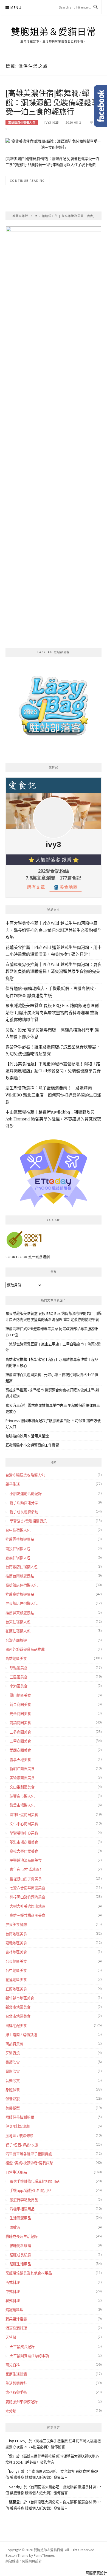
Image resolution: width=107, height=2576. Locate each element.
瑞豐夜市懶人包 (22, 1796)
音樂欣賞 (13, 2081)
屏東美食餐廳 (16, 1924)
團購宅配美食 (16, 2026)
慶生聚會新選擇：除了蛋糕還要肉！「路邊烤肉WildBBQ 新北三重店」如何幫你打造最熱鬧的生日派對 (53, 1095)
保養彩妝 (13, 2099)
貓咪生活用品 (20, 2264)
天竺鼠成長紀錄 (22, 2347)
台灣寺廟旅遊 (16, 1640)
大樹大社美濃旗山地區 (27, 1906)
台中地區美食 (16, 1970)
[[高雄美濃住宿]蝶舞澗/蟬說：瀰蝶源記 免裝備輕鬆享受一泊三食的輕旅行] (54, 144)
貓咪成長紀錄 (20, 2255)
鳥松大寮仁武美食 (24, 1851)
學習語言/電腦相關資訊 (28, 1521)
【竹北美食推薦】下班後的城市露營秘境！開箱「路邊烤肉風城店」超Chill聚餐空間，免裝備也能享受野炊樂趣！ (53, 1071)
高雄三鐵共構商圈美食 (27, 1915)
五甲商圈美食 (20, 1741)
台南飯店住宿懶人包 (22, 1567)
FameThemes (44, 2555)
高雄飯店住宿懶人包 (22, 123)
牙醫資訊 (13, 2053)
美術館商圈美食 (22, 1778)
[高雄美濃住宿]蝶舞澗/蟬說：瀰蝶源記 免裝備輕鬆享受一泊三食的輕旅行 (52, 102)
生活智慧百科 (16, 2383)
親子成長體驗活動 (24, 1512)
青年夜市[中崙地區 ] (25, 1869)
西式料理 (13, 2282)
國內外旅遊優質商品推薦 (25, 1649)
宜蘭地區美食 (16, 1989)
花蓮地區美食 (16, 1980)
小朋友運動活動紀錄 (26, 1494)
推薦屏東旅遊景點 (20, 1613)
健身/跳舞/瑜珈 (18, 2126)
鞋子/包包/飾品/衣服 (22, 2145)
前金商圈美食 (20, 1704)
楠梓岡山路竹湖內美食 (27, 1897)
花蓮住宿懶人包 (18, 1631)
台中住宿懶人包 (18, 1530)
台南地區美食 (16, 1934)
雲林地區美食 (16, 1952)
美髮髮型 (13, 2108)
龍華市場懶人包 (22, 1805)
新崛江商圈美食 (22, 1769)
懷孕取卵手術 (16, 2392)
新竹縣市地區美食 (20, 1998)
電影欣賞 (13, 2071)
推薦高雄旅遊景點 (20, 1594)
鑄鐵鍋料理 (14, 2310)
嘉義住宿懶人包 (18, 1558)
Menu (16, 8)
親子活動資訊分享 (24, 1503)
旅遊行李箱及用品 (24, 2200)
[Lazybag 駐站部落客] (54, 708)
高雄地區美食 (16, 1658)
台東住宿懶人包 (18, 1622)
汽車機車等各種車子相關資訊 (29, 2154)
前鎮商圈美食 (20, 1723)
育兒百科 (13, 2365)
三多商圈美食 (20, 1732)
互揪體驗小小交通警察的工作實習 (32, 1445)
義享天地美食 (20, 1760)
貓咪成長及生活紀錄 (22, 2236)
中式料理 (13, 2292)
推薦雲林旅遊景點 (20, 1539)
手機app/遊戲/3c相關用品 (30, 2190)
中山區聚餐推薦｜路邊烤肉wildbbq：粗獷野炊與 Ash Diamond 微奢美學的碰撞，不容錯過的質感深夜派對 (53, 1119)
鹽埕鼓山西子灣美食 (26, 1879)
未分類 (11, 2411)
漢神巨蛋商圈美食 (24, 1815)
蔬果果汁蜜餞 (16, 2319)
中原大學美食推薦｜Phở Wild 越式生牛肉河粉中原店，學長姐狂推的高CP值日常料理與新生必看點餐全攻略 (53, 930)
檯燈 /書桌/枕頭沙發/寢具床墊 (29, 2163)
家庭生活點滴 (16, 2374)
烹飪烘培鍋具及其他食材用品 (29, 2273)
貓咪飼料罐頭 (20, 2246)
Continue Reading (27, 180)
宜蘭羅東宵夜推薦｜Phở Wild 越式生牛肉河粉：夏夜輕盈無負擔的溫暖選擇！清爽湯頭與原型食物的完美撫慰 (54, 971)
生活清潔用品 (20, 2218)
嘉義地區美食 (16, 1943)
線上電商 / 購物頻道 (21, 2035)
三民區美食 (19, 1677)
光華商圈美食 (20, 1714)
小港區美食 (19, 1686)
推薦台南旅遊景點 (20, 1576)
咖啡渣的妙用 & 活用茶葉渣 (27, 1436)
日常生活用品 (16, 2172)
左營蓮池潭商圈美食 (26, 1860)
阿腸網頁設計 (32, 2561)
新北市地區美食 (18, 2007)
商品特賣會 (14, 2044)
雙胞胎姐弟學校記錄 (22, 2402)
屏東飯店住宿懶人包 (22, 1603)
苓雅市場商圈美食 (24, 1842)
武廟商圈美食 (20, 1750)
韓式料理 (13, 2301)
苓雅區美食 (19, 1668)
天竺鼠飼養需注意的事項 (29, 2356)
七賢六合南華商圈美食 (27, 1888)
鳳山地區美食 (20, 1695)
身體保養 (13, 2090)
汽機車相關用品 (22, 2209)
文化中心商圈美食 (24, 1824)
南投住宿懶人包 (18, 1549)
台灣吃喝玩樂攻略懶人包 (25, 1475)
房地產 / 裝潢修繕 (19, 2136)
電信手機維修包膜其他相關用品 (35, 2181)
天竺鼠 (11, 2337)
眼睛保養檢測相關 (20, 2117)
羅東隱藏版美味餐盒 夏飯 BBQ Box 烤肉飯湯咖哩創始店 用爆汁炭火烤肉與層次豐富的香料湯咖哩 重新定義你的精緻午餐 (52, 1012)
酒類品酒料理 (16, 2328)
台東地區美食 (16, 1961)
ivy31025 (52, 123)
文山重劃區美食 (22, 1787)
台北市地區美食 (18, 2016)
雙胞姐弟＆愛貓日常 (54, 32)
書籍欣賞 (13, 2062)
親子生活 (13, 1484)
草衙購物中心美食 (24, 1833)
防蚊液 (15, 2227)
